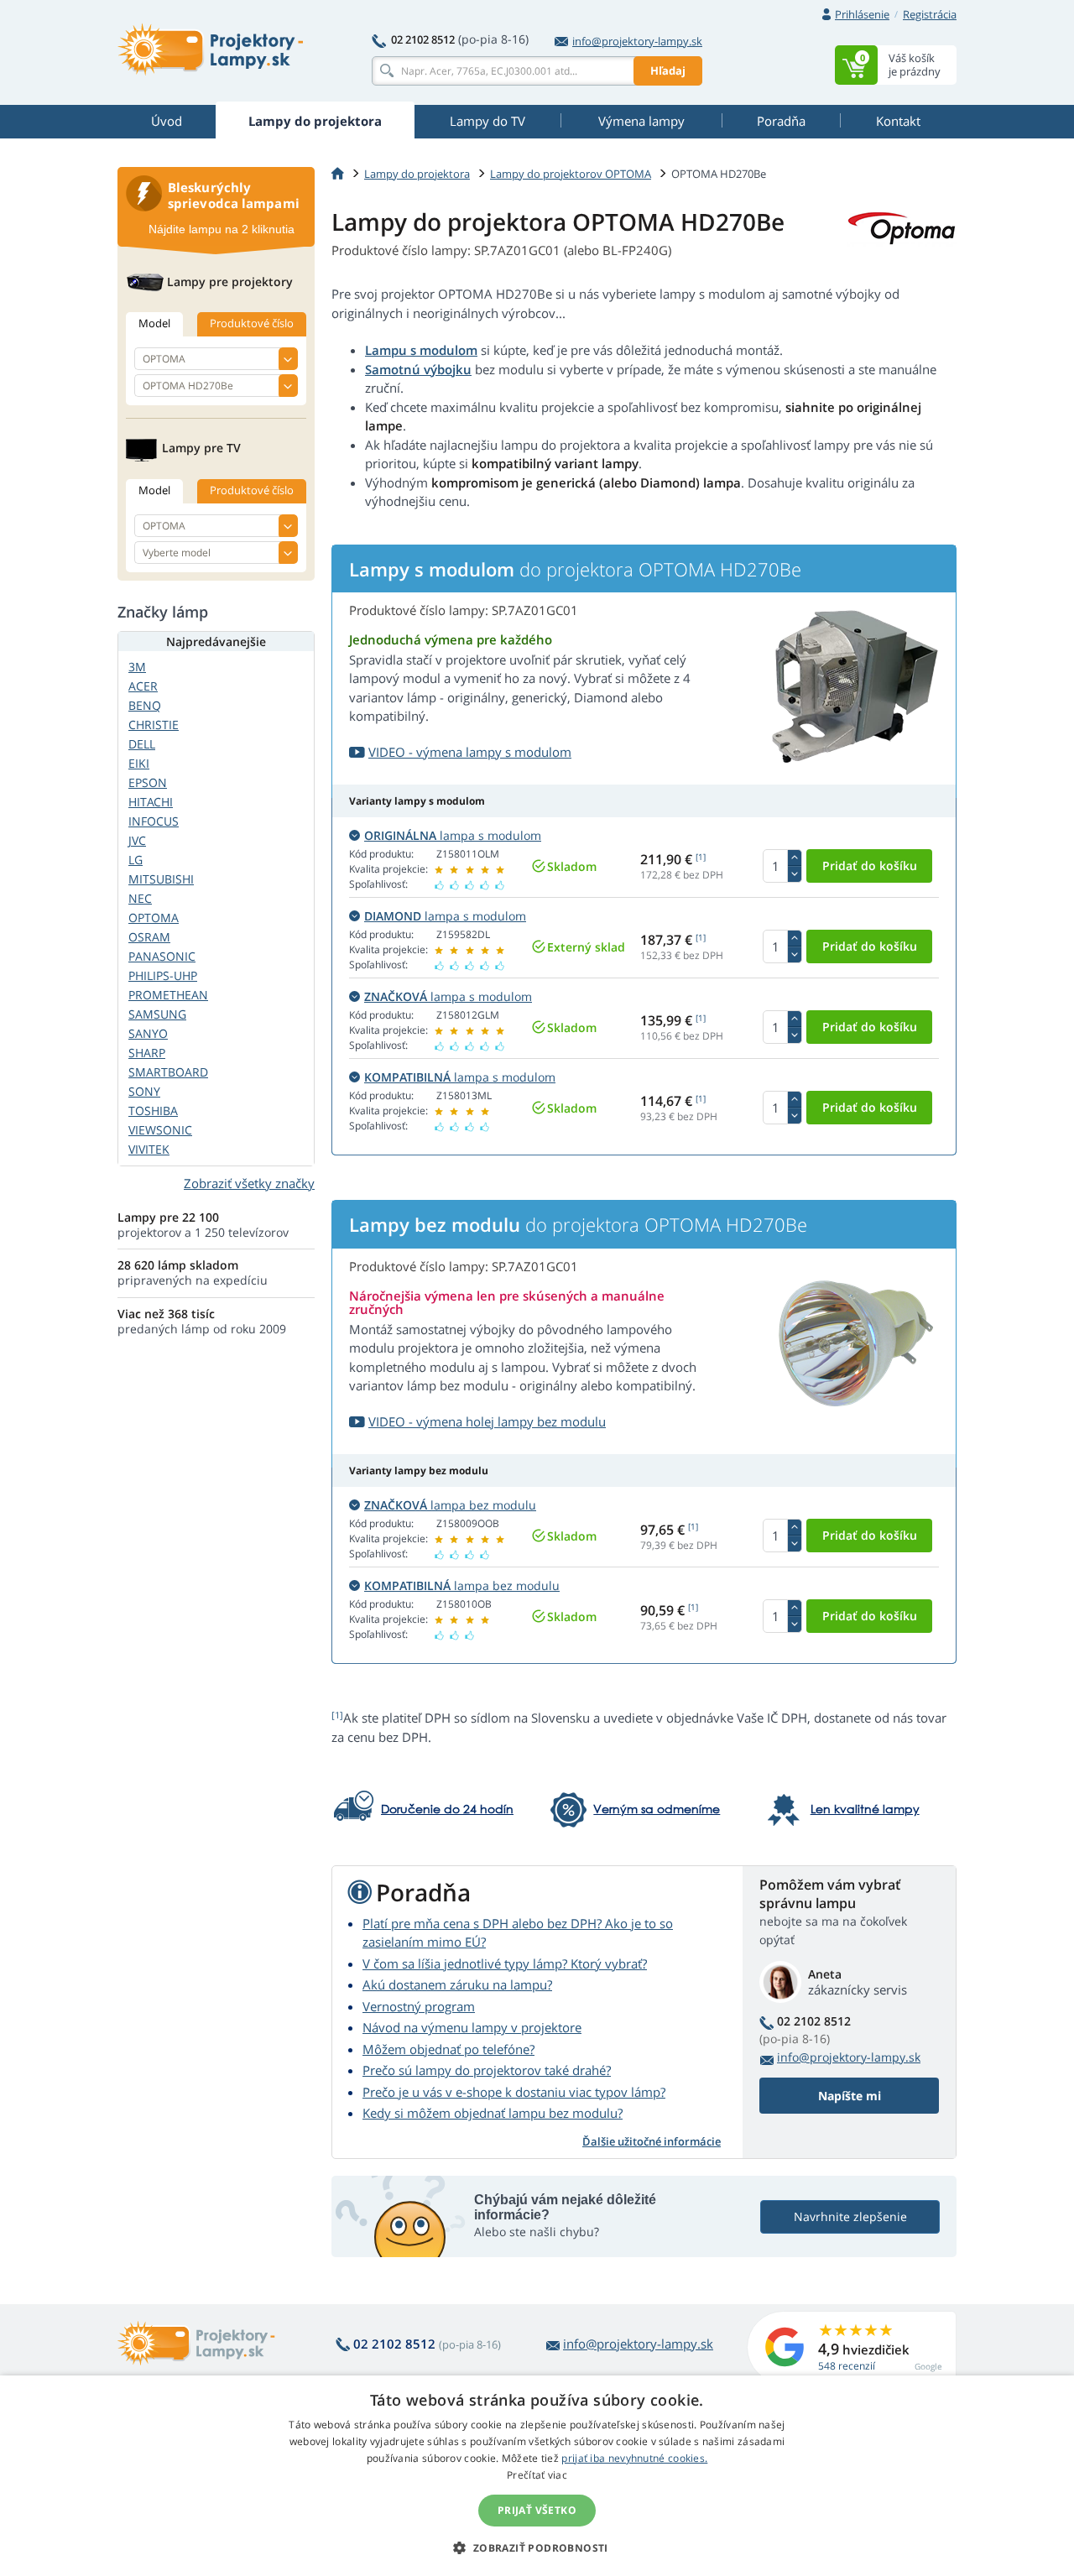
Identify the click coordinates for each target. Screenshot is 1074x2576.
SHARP (147, 1053)
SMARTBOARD (168, 1072)
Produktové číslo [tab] (252, 323)
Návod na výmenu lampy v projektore (472, 2027)
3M (137, 667)
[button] (537, 2547)
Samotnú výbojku (418, 369)
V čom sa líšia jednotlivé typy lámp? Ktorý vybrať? (505, 1963)
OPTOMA (154, 918)
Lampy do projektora (417, 174)
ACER (143, 686)
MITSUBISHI (161, 879)
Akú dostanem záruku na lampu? (457, 1984)
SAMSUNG (157, 1014)
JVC (137, 840)
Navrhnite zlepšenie (850, 2216)
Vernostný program (419, 2006)
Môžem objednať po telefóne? (448, 2049)
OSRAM (149, 937)
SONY (144, 1091)
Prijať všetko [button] (537, 2510)
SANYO (148, 1033)
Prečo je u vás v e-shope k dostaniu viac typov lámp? (514, 2092)
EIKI (139, 763)
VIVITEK (149, 1149)
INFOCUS (154, 821)
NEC (140, 898)
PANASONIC (162, 956)
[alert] (537, 2476)
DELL (142, 744)
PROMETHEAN (168, 995)
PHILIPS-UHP (163, 975)
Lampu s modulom (421, 350)
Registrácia (930, 14)
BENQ (145, 705)
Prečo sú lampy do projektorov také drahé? (487, 2070)
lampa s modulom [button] (453, 835)
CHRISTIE (154, 725)
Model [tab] (154, 323)
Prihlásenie (862, 14)
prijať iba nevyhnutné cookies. (634, 2458)
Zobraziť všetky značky (249, 1183)
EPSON (148, 782)
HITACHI (151, 802)
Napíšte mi (850, 2096)
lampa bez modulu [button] (450, 1505)
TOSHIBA (153, 1111)
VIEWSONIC (160, 1130)
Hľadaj (668, 70)
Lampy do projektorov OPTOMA (571, 174)
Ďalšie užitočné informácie (652, 2141)
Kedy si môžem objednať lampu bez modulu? (493, 2113)
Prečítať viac (537, 2475)
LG (136, 860)
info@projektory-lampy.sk (637, 41)
